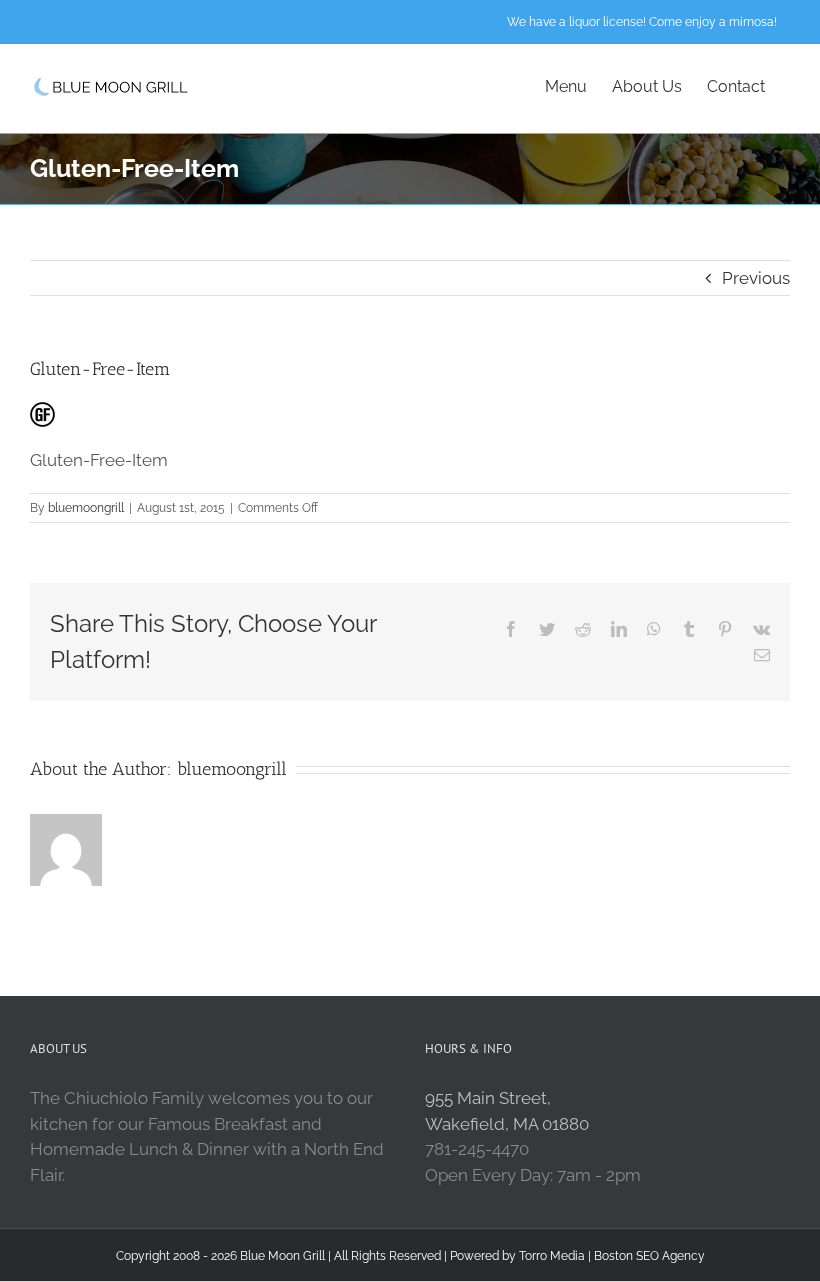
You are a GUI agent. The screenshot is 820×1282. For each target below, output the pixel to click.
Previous (756, 278)
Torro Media (552, 1256)
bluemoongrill (86, 508)
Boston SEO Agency (649, 1256)
